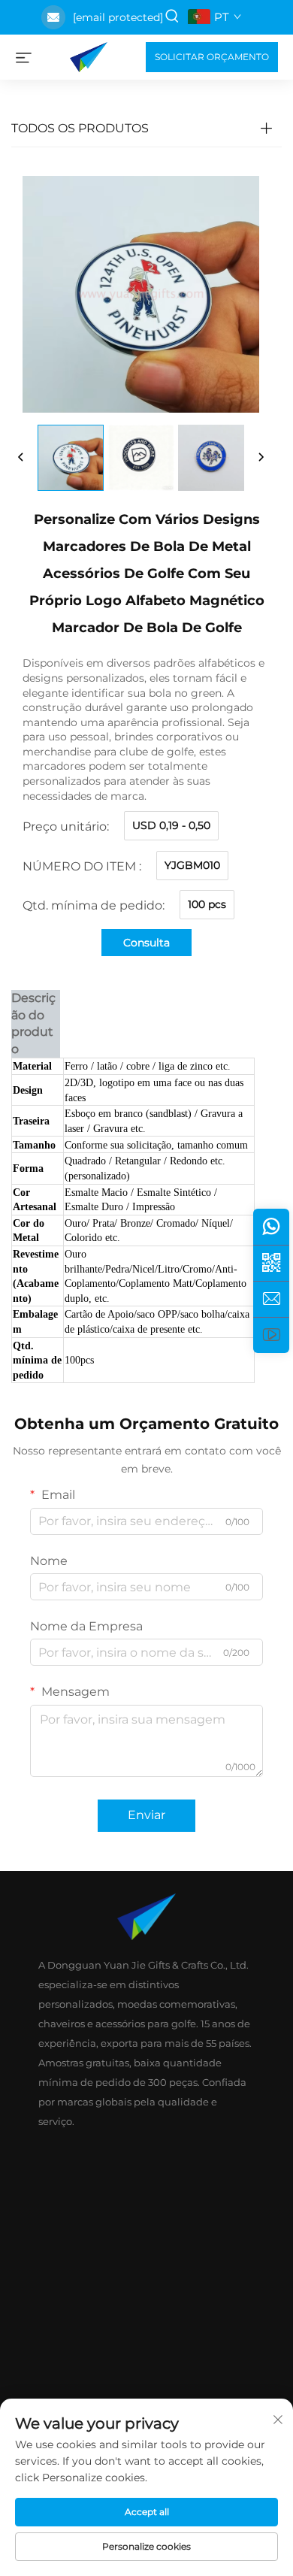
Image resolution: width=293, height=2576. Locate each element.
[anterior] (21, 458)
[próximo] (261, 458)
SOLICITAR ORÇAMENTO (212, 57)
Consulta (146, 943)
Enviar (146, 1815)
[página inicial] (89, 56)
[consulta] (271, 1299)
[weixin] (271, 1263)
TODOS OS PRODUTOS (80, 128)
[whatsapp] (271, 1227)
